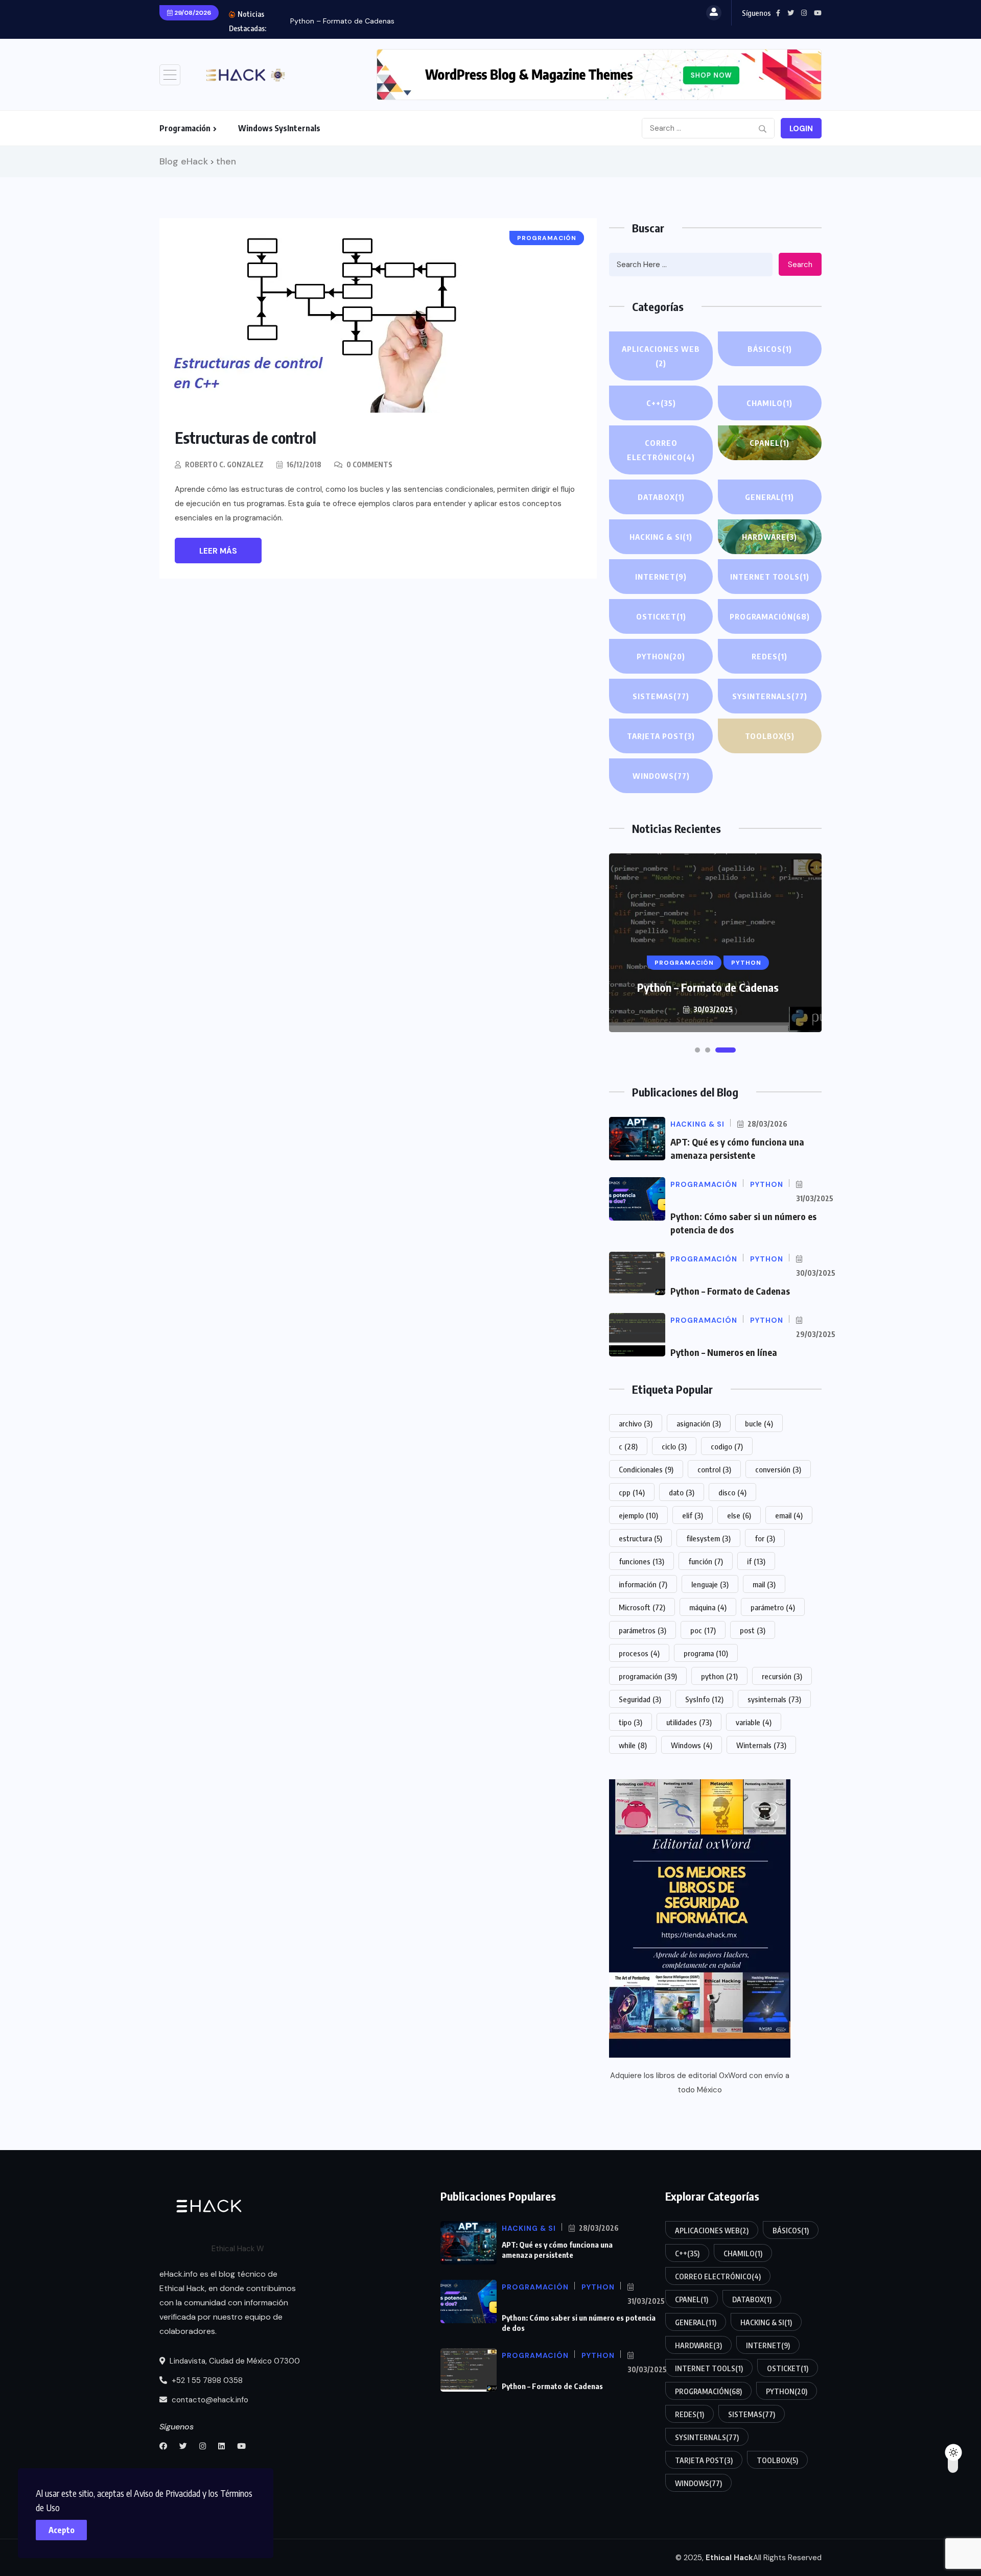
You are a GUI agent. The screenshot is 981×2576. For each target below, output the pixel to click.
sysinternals (774, 1699)
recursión (782, 1676)
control (714, 1469)
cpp (632, 1492)
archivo (636, 1423)
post (753, 1630)
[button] (697, 1050)
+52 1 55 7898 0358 (206, 2380)
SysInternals (770, 696)
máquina (708, 1607)
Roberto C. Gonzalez (224, 464)
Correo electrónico (661, 450)
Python (661, 656)
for (765, 1538)
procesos (639, 1653)
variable (754, 1722)
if (756, 1561)
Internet (661, 577)
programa (706, 1653)
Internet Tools (770, 577)
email (789, 1515)
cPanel (769, 443)
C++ (661, 403)
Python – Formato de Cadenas (342, 21)
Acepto (62, 2530)
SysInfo (704, 1699)
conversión (778, 1469)
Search (800, 265)
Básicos (770, 349)
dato (682, 1492)
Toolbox (770, 736)
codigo (727, 1446)
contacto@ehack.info (209, 2400)
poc (703, 1630)
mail (764, 1584)
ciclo (674, 1446)
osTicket (661, 616)
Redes (769, 656)
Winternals (761, 1745)
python (719, 1676)
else (739, 1515)
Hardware (769, 537)
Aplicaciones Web (661, 356)
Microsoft (642, 1607)
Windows (661, 776)
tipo (630, 1722)
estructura (640, 1538)
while (633, 1745)
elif (693, 1515)
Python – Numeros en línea (724, 1352)
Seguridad (640, 1699)
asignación (699, 1423)
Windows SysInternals (279, 128)
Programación (185, 128)
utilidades (689, 1722)
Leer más (218, 551)
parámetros (643, 1630)
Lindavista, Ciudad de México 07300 (234, 2361)
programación (648, 1676)
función (706, 1561)
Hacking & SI (661, 537)
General (769, 497)
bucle (759, 1423)
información (643, 1584)
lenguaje (710, 1584)
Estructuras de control (246, 438)
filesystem (708, 1538)
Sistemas (661, 696)
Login (801, 129)
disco (732, 1492)
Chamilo (769, 403)
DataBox (661, 497)
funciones (641, 1561)
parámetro (773, 1607)
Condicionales (646, 1469)
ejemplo (638, 1515)
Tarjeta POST (661, 736)
